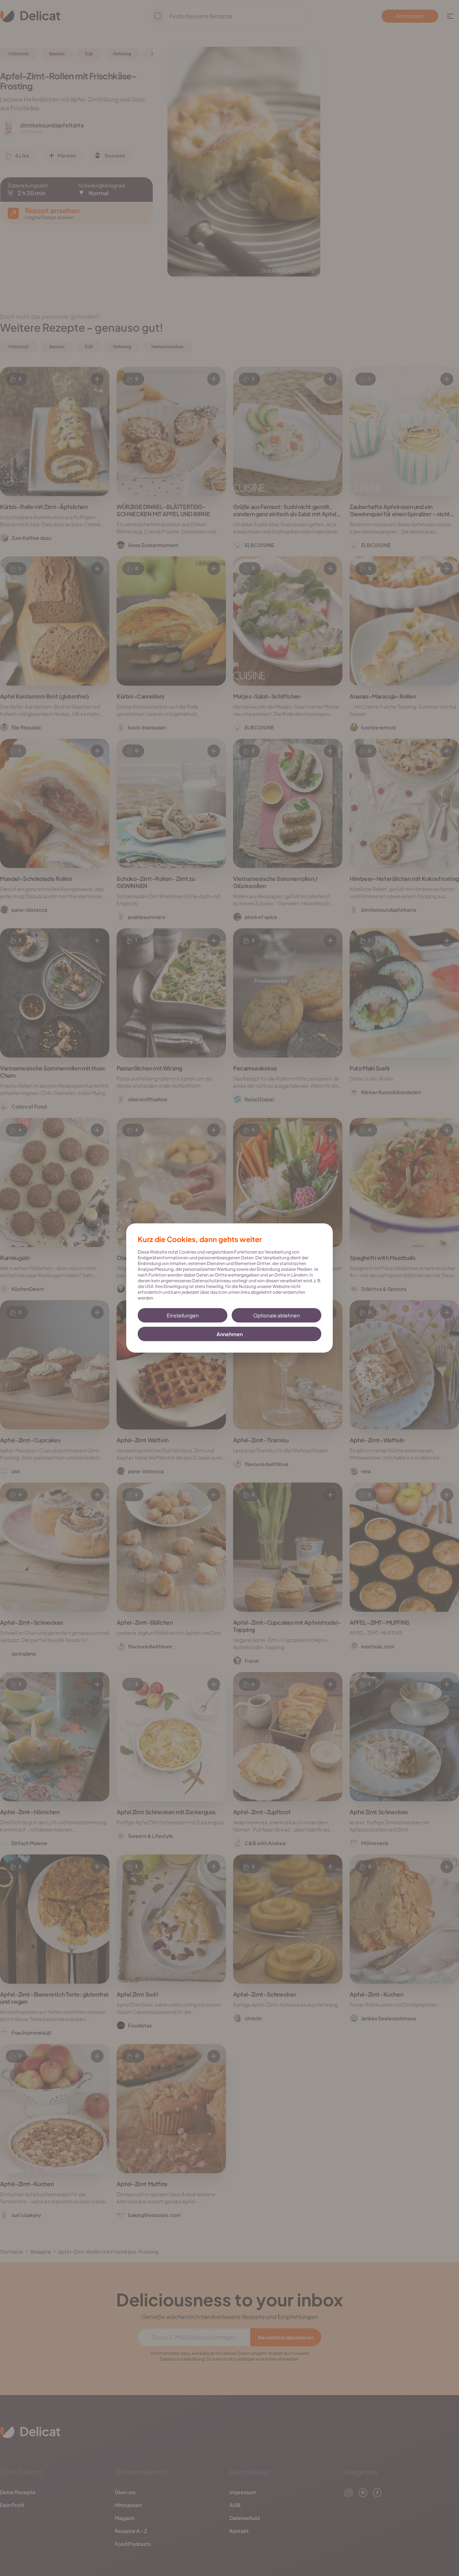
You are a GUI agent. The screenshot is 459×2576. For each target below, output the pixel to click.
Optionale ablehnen (276, 1315)
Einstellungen (183, 1315)
